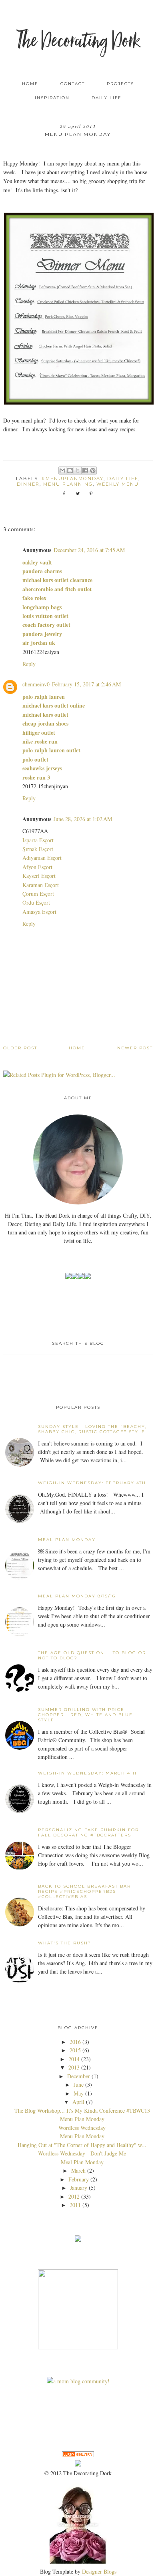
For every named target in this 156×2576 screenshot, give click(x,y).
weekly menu (118, 484)
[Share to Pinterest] (93, 471)
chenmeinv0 (36, 684)
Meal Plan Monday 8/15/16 (77, 1596)
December (79, 2076)
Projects (120, 84)
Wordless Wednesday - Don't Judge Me (82, 2153)
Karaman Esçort (41, 885)
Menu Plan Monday (82, 2119)
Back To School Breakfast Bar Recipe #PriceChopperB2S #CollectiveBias (84, 1891)
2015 (75, 2050)
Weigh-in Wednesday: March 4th (87, 1773)
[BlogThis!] (70, 471)
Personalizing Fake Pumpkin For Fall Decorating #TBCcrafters (88, 1832)
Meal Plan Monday (67, 1540)
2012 (74, 2196)
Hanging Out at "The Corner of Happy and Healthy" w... (82, 2145)
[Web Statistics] (78, 2455)
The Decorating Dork (78, 42)
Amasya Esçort (39, 912)
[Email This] (62, 471)
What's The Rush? (65, 1943)
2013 (74, 2067)
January (79, 2188)
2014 (74, 2059)
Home (30, 84)
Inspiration (52, 98)
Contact (73, 84)
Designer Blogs (99, 2571)
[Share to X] (78, 471)
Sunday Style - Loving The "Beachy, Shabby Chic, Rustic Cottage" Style (92, 1429)
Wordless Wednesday (82, 2128)
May (79, 2093)
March (78, 2170)
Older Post (20, 1048)
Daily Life (107, 98)
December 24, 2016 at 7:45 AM (89, 550)
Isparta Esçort (38, 840)
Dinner (28, 484)
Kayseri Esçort (39, 876)
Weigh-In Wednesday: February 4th (92, 1483)
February (79, 2179)
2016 (75, 2042)
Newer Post (135, 1048)
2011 (75, 2205)
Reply (29, 664)
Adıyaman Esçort (42, 858)
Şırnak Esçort (38, 849)
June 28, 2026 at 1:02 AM (83, 819)
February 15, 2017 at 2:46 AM (86, 684)
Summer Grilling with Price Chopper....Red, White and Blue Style (85, 1715)
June (79, 2085)
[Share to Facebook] (85, 471)
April (78, 2102)
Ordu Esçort (36, 902)
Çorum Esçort (38, 894)
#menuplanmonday (73, 479)
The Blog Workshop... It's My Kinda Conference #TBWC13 (82, 2110)
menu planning (68, 484)
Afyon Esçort (37, 867)
